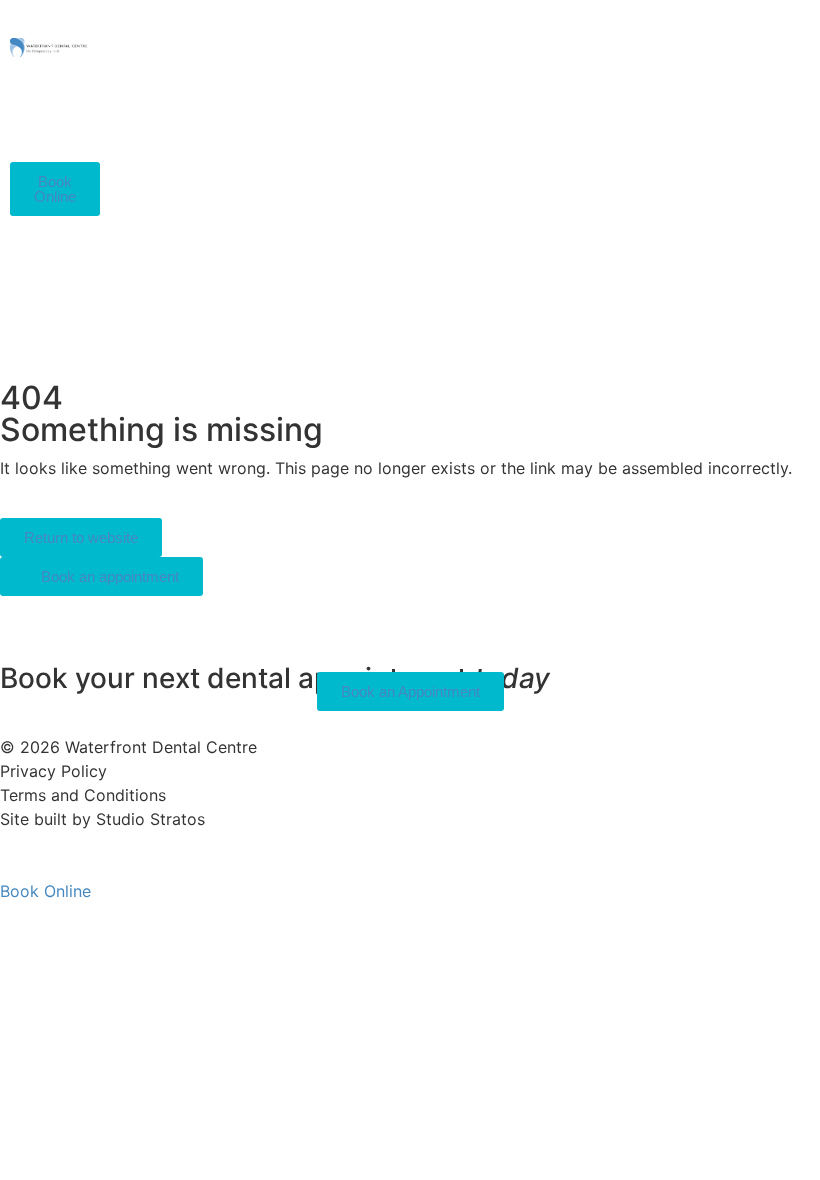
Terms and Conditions (83, 795)
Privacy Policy (53, 771)
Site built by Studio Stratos (102, 819)
